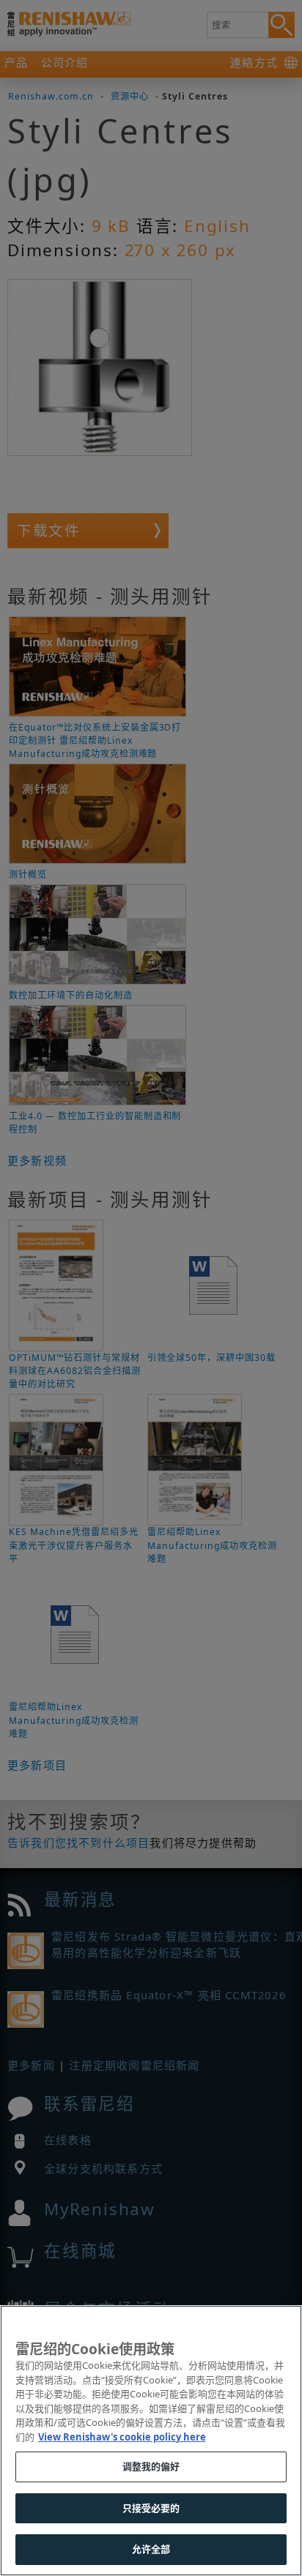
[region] (151, 2441)
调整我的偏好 (151, 2466)
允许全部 (151, 2549)
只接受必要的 (151, 2508)
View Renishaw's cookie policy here (122, 2437)
